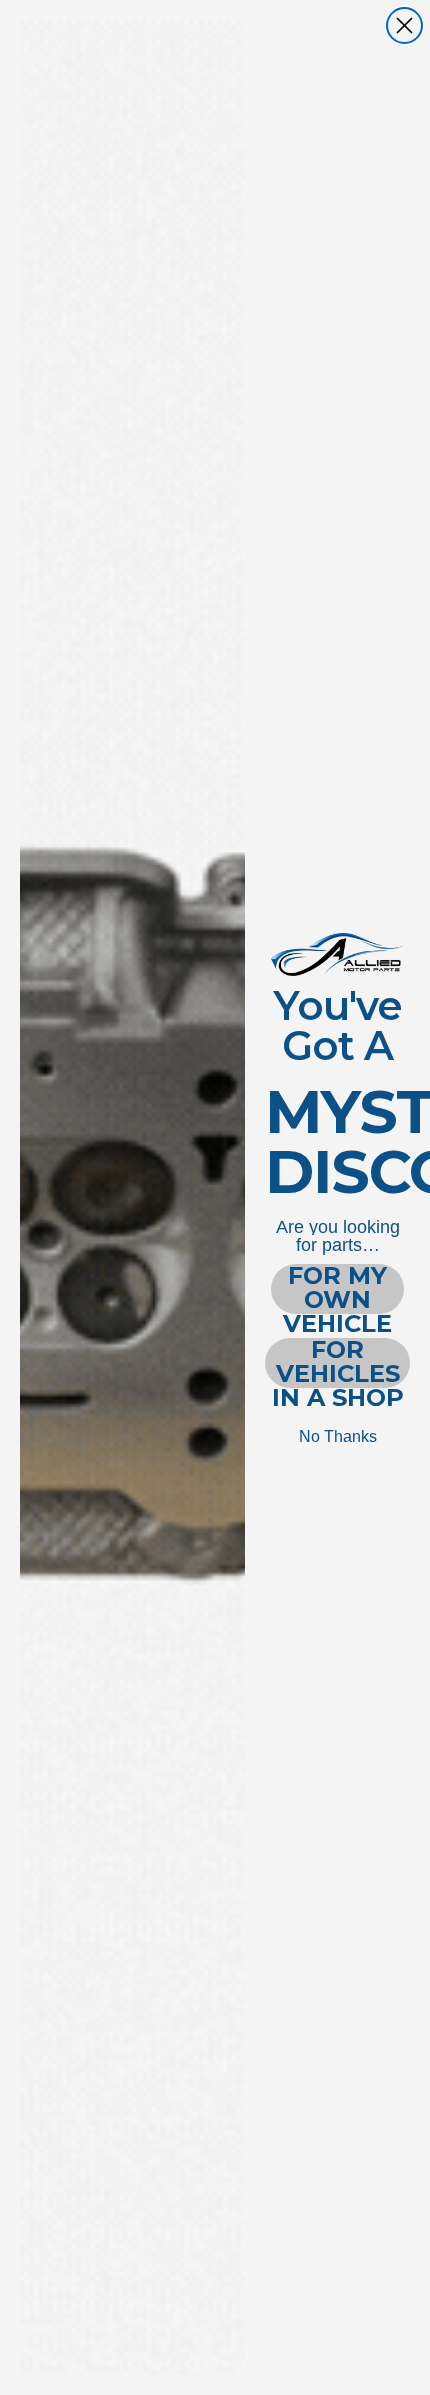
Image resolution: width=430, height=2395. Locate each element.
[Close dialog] (404, 25)
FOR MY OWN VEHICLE (337, 1289)
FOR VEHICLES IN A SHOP (338, 1363)
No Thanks (338, 1436)
